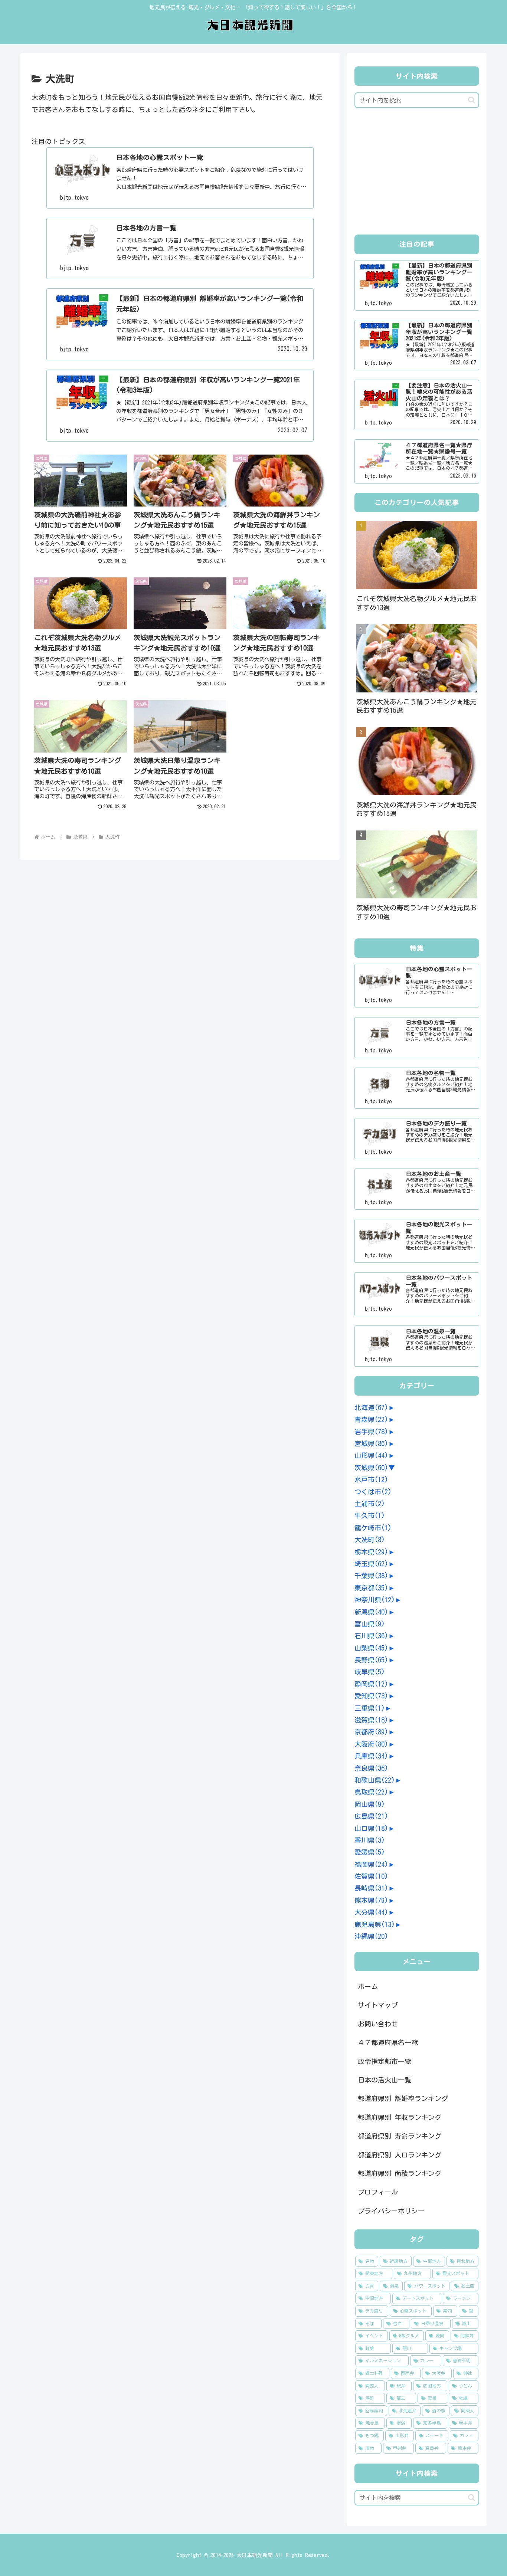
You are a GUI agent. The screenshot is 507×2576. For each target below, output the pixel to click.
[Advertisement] (417, 173)
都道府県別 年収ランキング (400, 2117)
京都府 (371, 1732)
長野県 (371, 1660)
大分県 (371, 1912)
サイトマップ (378, 2005)
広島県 (371, 1816)
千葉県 (371, 1576)
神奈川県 (375, 1600)
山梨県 (371, 1648)
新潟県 (371, 1612)
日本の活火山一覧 (385, 2080)
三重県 (370, 1708)
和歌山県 (375, 1780)
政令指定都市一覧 (385, 2061)
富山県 (370, 1624)
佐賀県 (371, 1876)
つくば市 (373, 1492)
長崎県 (371, 1888)
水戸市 (371, 1479)
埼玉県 (371, 1564)
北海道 (371, 1407)
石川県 (371, 1636)
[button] (472, 100)
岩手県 (371, 1432)
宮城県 (371, 1443)
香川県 (370, 1840)
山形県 (371, 1455)
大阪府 (371, 1744)
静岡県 (371, 1684)
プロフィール (378, 2192)
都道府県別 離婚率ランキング (403, 2098)
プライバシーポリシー (391, 2211)
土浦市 (370, 1504)
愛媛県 (370, 1852)
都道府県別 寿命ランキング (400, 2136)
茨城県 (371, 1468)
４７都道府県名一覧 (388, 2042)
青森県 (371, 1419)
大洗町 (370, 1540)
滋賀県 (371, 1720)
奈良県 (371, 1768)
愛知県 (371, 1696)
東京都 (371, 1588)
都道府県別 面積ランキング (400, 2173)
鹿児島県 (375, 1924)
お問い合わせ (378, 2024)
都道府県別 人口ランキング (400, 2155)
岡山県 (370, 1804)
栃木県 (371, 1552)
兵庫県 (371, 1756)
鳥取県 (371, 1792)
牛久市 (370, 1515)
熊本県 (371, 1900)
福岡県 (371, 1864)
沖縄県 (371, 1936)
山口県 (371, 1828)
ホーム (368, 1986)
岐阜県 (370, 1672)
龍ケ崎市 (373, 1528)
